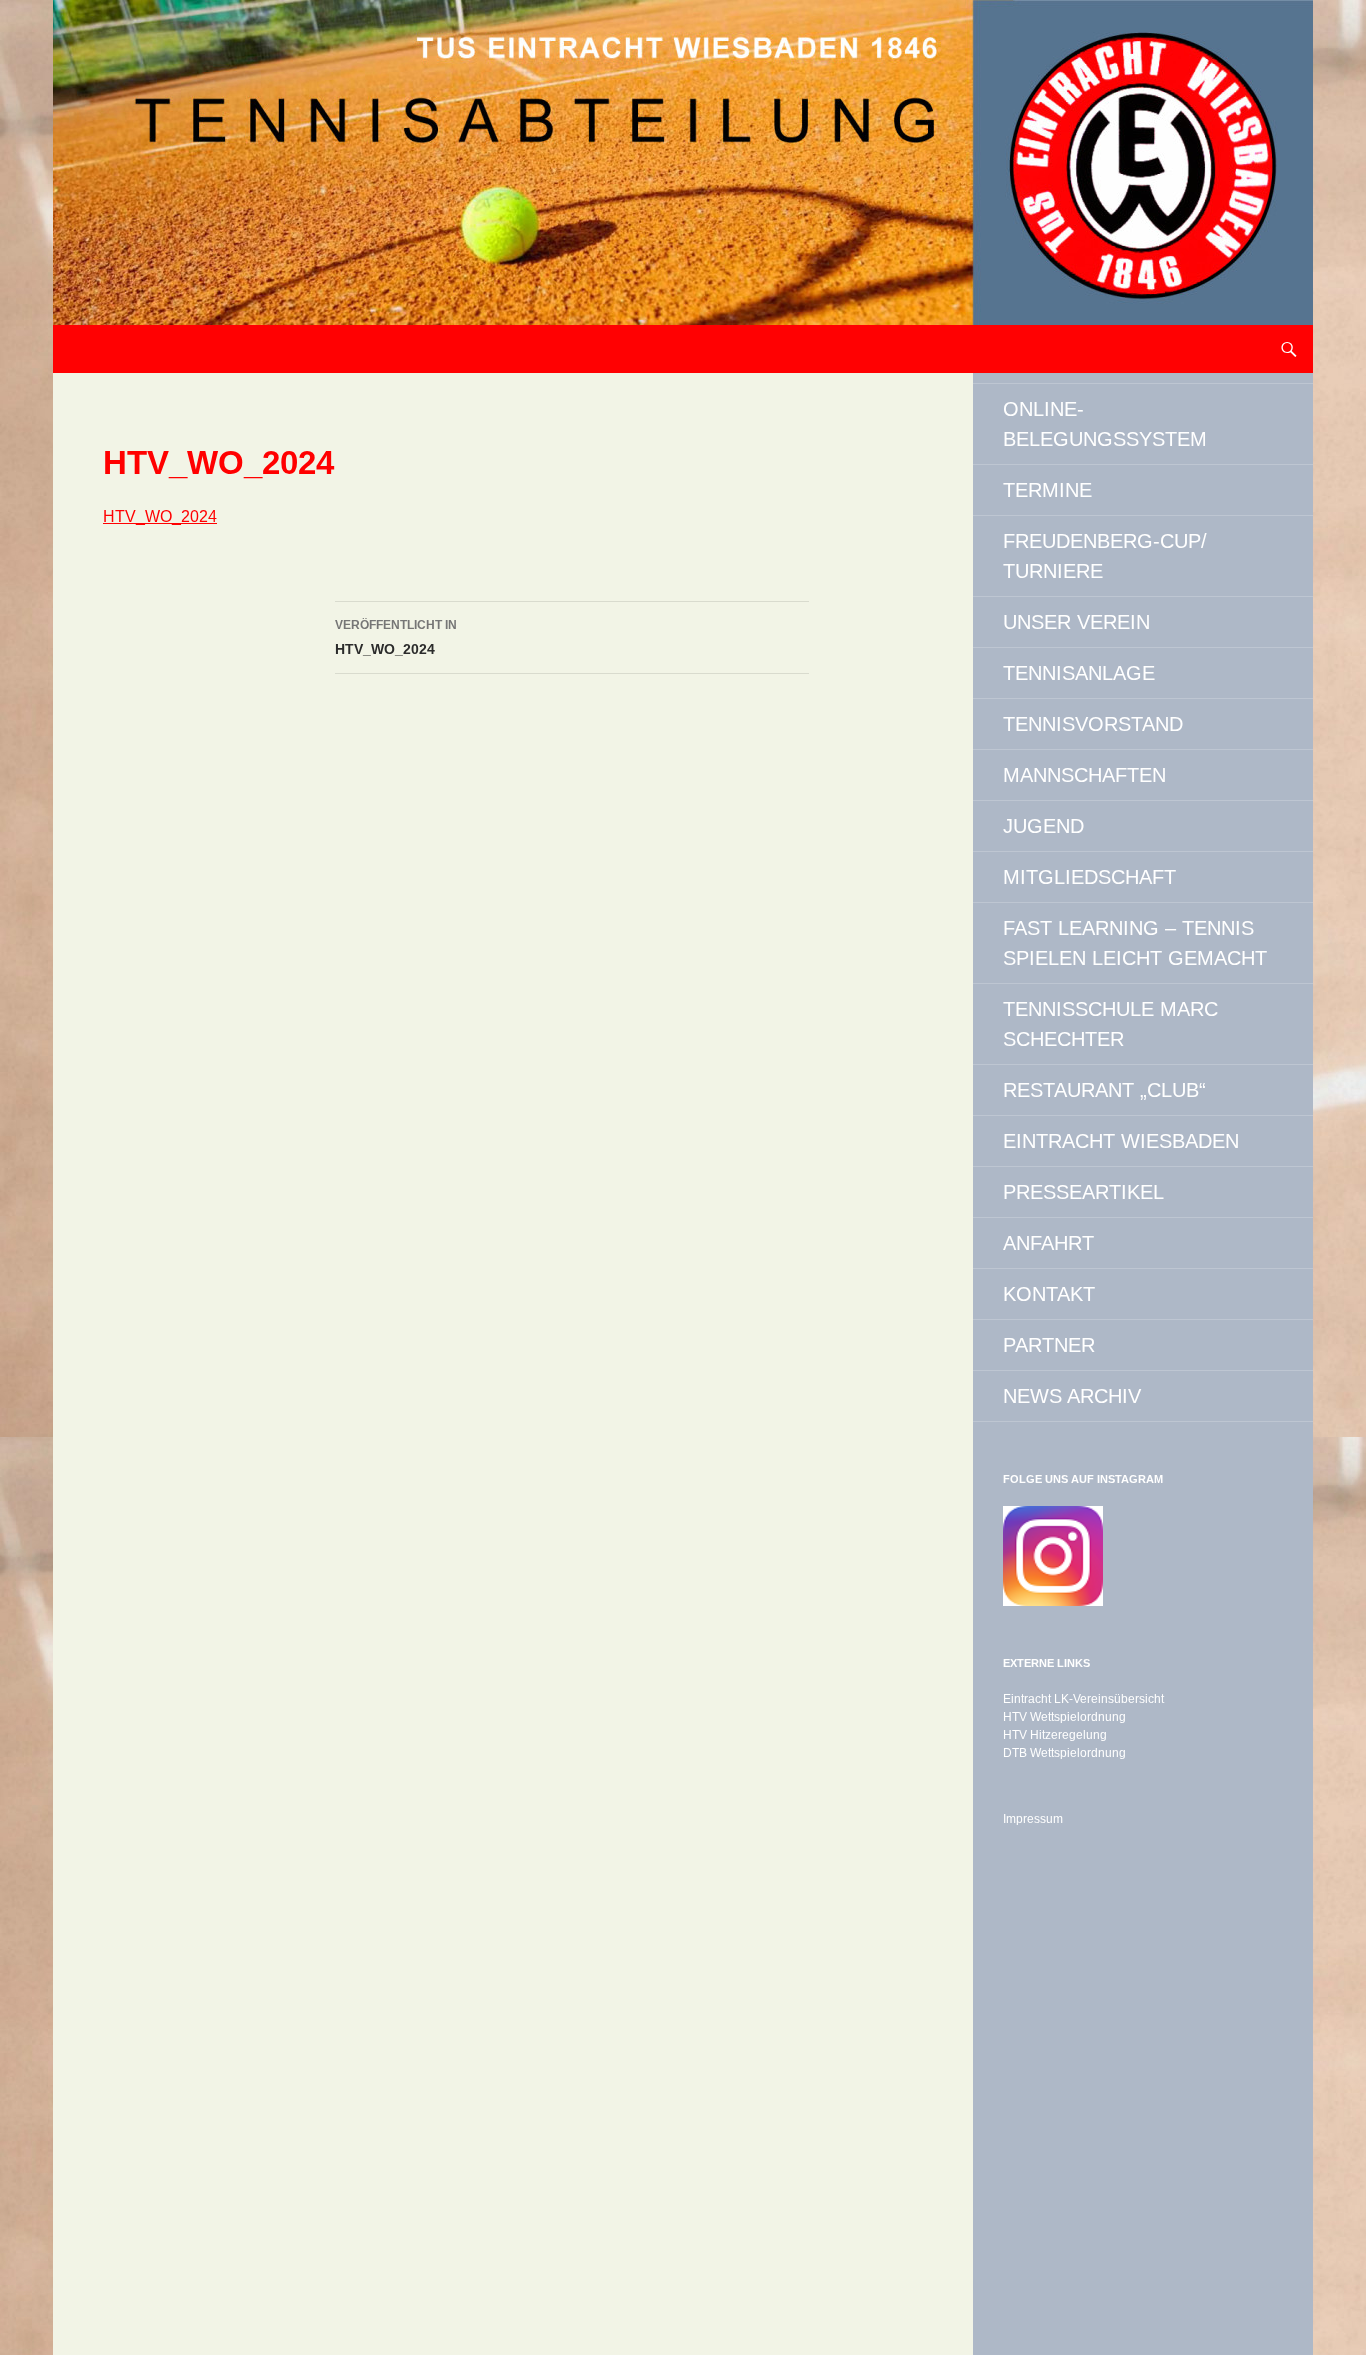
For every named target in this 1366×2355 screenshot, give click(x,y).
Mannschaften (1084, 775)
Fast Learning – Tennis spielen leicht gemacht (1135, 943)
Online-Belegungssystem (1105, 424)
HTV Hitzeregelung (1055, 1735)
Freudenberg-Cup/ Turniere (1105, 556)
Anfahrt (1048, 1243)
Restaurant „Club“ (1104, 1090)
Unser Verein (1076, 622)
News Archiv (1072, 1396)
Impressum (1033, 1819)
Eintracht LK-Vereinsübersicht (1083, 1699)
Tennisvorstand (1093, 724)
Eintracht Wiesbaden (1121, 1141)
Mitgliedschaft (1089, 877)
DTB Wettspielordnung (1064, 1753)
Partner (1049, 1345)
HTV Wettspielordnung (1064, 1717)
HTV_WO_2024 (160, 516)
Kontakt (1049, 1294)
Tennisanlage (1079, 673)
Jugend (1043, 826)
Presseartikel (1083, 1192)
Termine (1047, 490)
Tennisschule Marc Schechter (1110, 1024)
